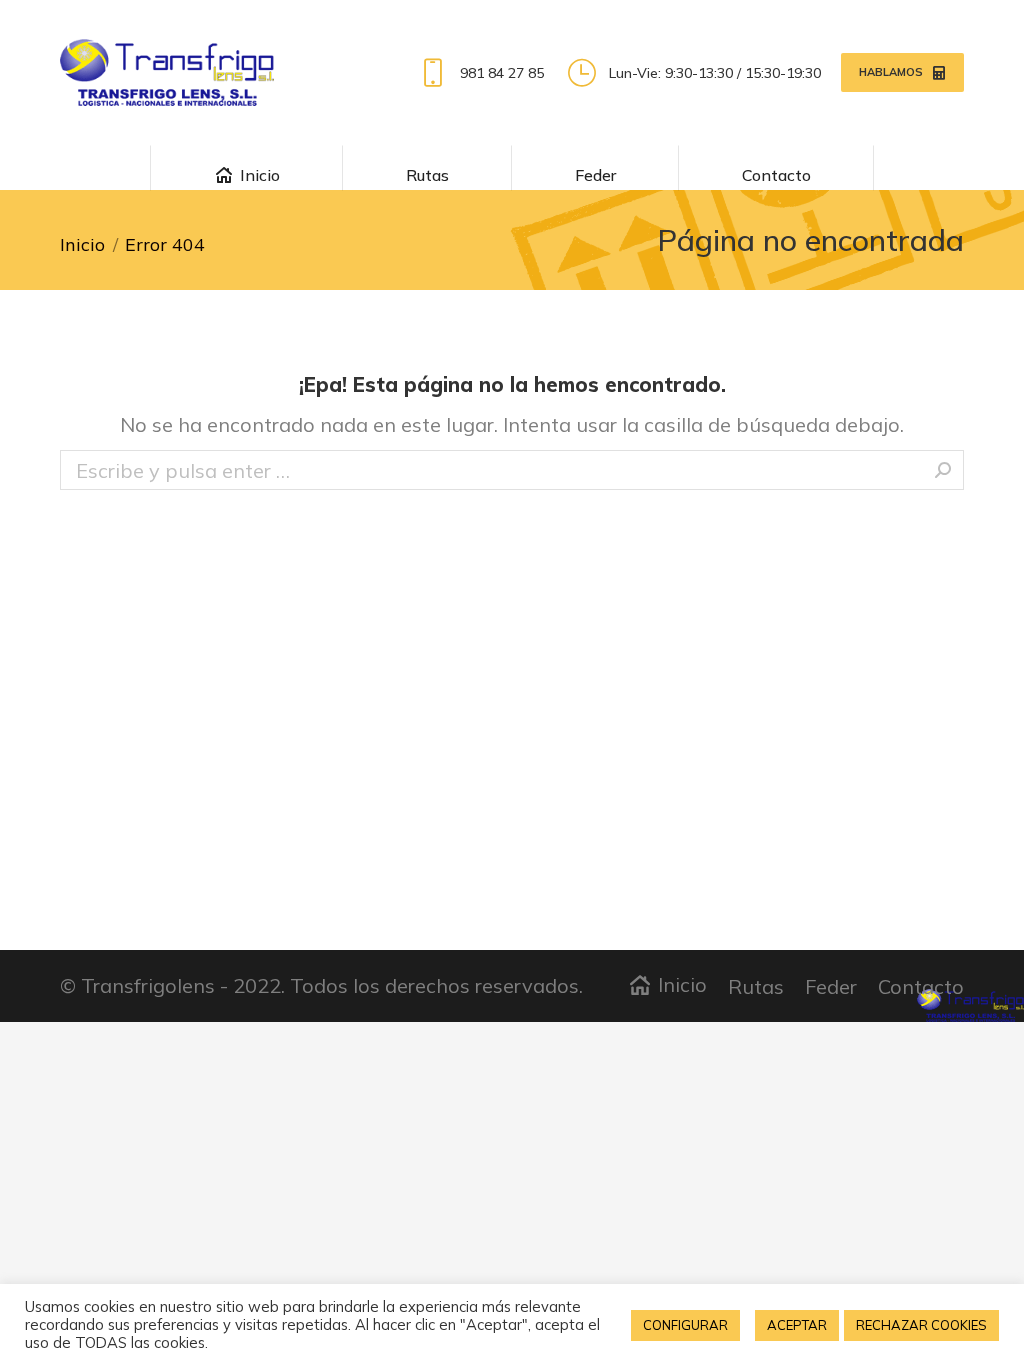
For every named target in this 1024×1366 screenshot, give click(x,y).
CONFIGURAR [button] (685, 1325)
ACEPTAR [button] (797, 1325)
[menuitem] (246, 167)
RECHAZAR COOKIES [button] (921, 1325)
